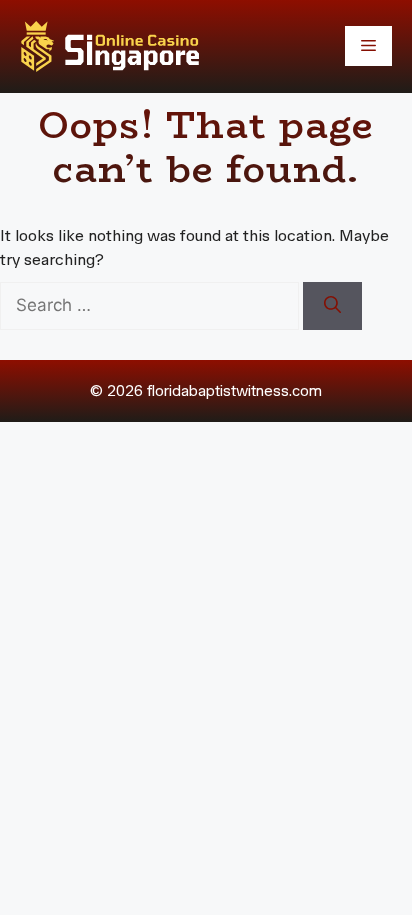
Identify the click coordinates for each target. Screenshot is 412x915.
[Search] (332, 306)
